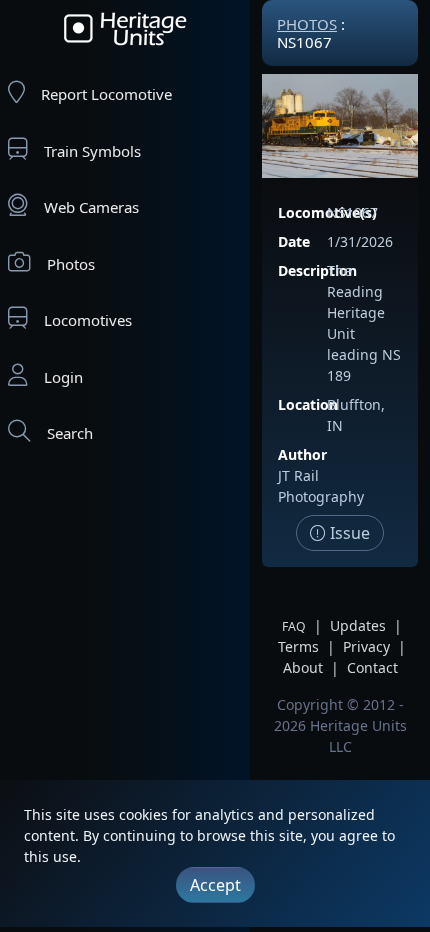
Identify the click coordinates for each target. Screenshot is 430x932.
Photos (71, 264)
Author (302, 454)
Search (70, 433)
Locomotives (88, 320)
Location (308, 404)
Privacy (366, 646)
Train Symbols (92, 151)
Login (63, 377)
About (303, 667)
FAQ (294, 626)
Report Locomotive (106, 94)
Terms (298, 646)
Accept (215, 885)
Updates (358, 625)
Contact (372, 667)
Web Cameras (91, 207)
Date (294, 241)
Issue (348, 533)
